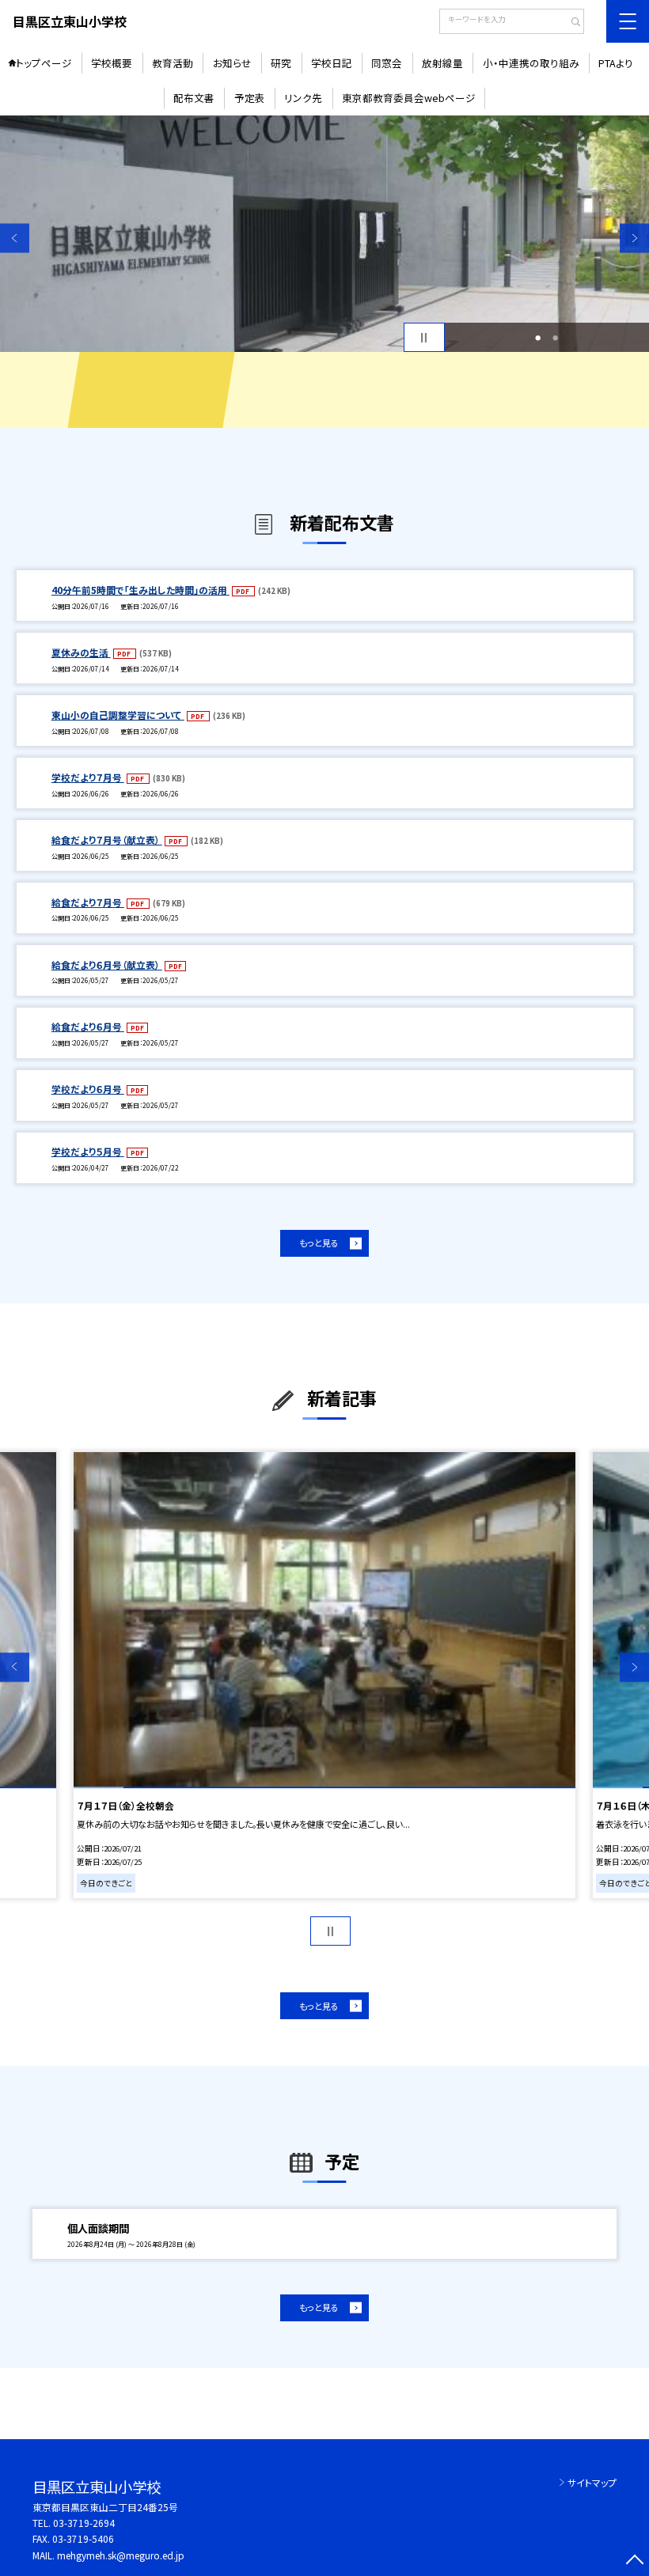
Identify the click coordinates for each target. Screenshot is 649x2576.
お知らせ (232, 63)
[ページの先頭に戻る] (634, 2561)
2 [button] (555, 338)
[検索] (570, 23)
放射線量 (442, 63)
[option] (324, 234)
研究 (281, 63)
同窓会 (387, 63)
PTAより (616, 63)
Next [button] (634, 238)
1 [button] (538, 338)
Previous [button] (15, 238)
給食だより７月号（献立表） (107, 840)
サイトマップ (592, 2482)
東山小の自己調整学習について (118, 715)
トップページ (44, 63)
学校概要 (112, 63)
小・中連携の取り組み (531, 63)
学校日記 (332, 63)
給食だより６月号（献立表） (107, 965)
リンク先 (303, 98)
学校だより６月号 (88, 1089)
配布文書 (194, 98)
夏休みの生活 (81, 652)
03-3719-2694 (84, 2523)
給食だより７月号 (88, 902)
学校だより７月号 (88, 777)
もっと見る (319, 1243)
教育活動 (173, 63)
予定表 (250, 98)
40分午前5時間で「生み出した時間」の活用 (140, 590)
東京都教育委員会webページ (409, 98)
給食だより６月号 (88, 1026)
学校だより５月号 (88, 1151)
